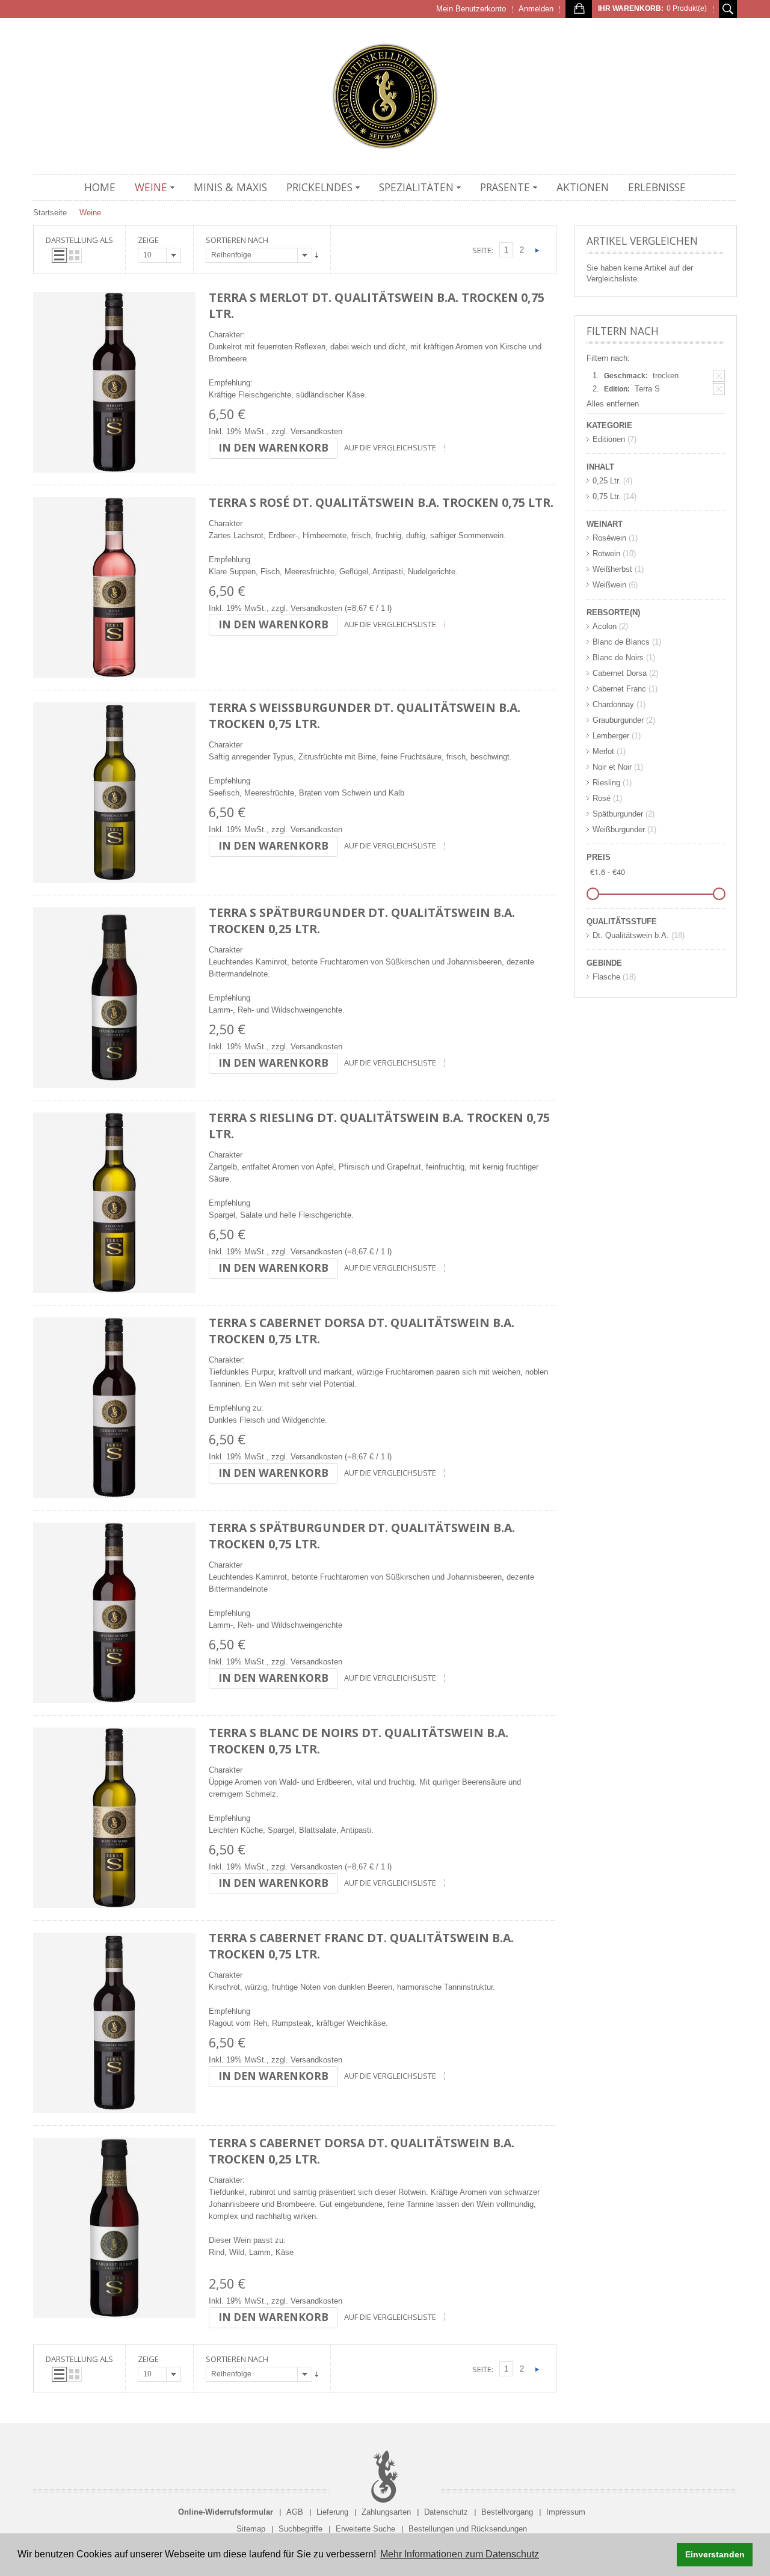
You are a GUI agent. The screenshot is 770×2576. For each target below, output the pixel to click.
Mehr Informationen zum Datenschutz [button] (460, 2554)
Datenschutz (446, 2512)
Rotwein (606, 554)
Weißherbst (612, 569)
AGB (295, 2512)
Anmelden (536, 9)
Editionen (609, 439)
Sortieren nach (237, 240)
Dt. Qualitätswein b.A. (631, 935)
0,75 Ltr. (607, 496)
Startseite (50, 213)
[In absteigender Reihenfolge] (317, 255)
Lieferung (332, 2512)
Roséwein (609, 538)
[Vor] (537, 250)
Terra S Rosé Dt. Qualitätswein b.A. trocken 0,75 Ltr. (381, 502)
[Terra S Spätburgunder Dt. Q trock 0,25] (114, 998)
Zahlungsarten (386, 2512)
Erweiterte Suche (365, 2529)
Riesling (606, 783)
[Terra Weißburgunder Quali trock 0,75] (114, 793)
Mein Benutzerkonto (471, 9)
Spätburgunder (618, 814)
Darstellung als (79, 240)
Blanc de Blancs (621, 642)
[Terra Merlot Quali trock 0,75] (114, 382)
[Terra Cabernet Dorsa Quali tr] (114, 1408)
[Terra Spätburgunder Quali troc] (114, 1613)
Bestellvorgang (507, 2512)
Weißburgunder (619, 830)
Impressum (566, 2512)
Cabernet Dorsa (620, 673)
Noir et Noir (612, 767)
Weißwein (609, 585)
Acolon (605, 626)
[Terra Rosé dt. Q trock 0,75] (114, 587)
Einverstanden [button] (715, 2554)
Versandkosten (316, 431)
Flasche (606, 977)
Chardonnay (613, 704)
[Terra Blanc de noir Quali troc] (114, 1818)
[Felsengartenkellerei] (385, 96)
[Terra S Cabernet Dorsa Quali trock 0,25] (114, 2228)
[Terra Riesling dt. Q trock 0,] (114, 1203)
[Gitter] (74, 255)
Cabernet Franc (619, 689)
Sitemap (251, 2529)
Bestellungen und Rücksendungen (468, 2529)
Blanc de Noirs (618, 658)
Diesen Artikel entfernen (719, 376)
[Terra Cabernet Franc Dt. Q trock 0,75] (114, 2023)
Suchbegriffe (300, 2529)
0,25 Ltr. (607, 481)
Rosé (602, 798)
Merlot (603, 751)
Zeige (148, 240)
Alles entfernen (613, 404)
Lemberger (611, 736)
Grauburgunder (618, 720)
